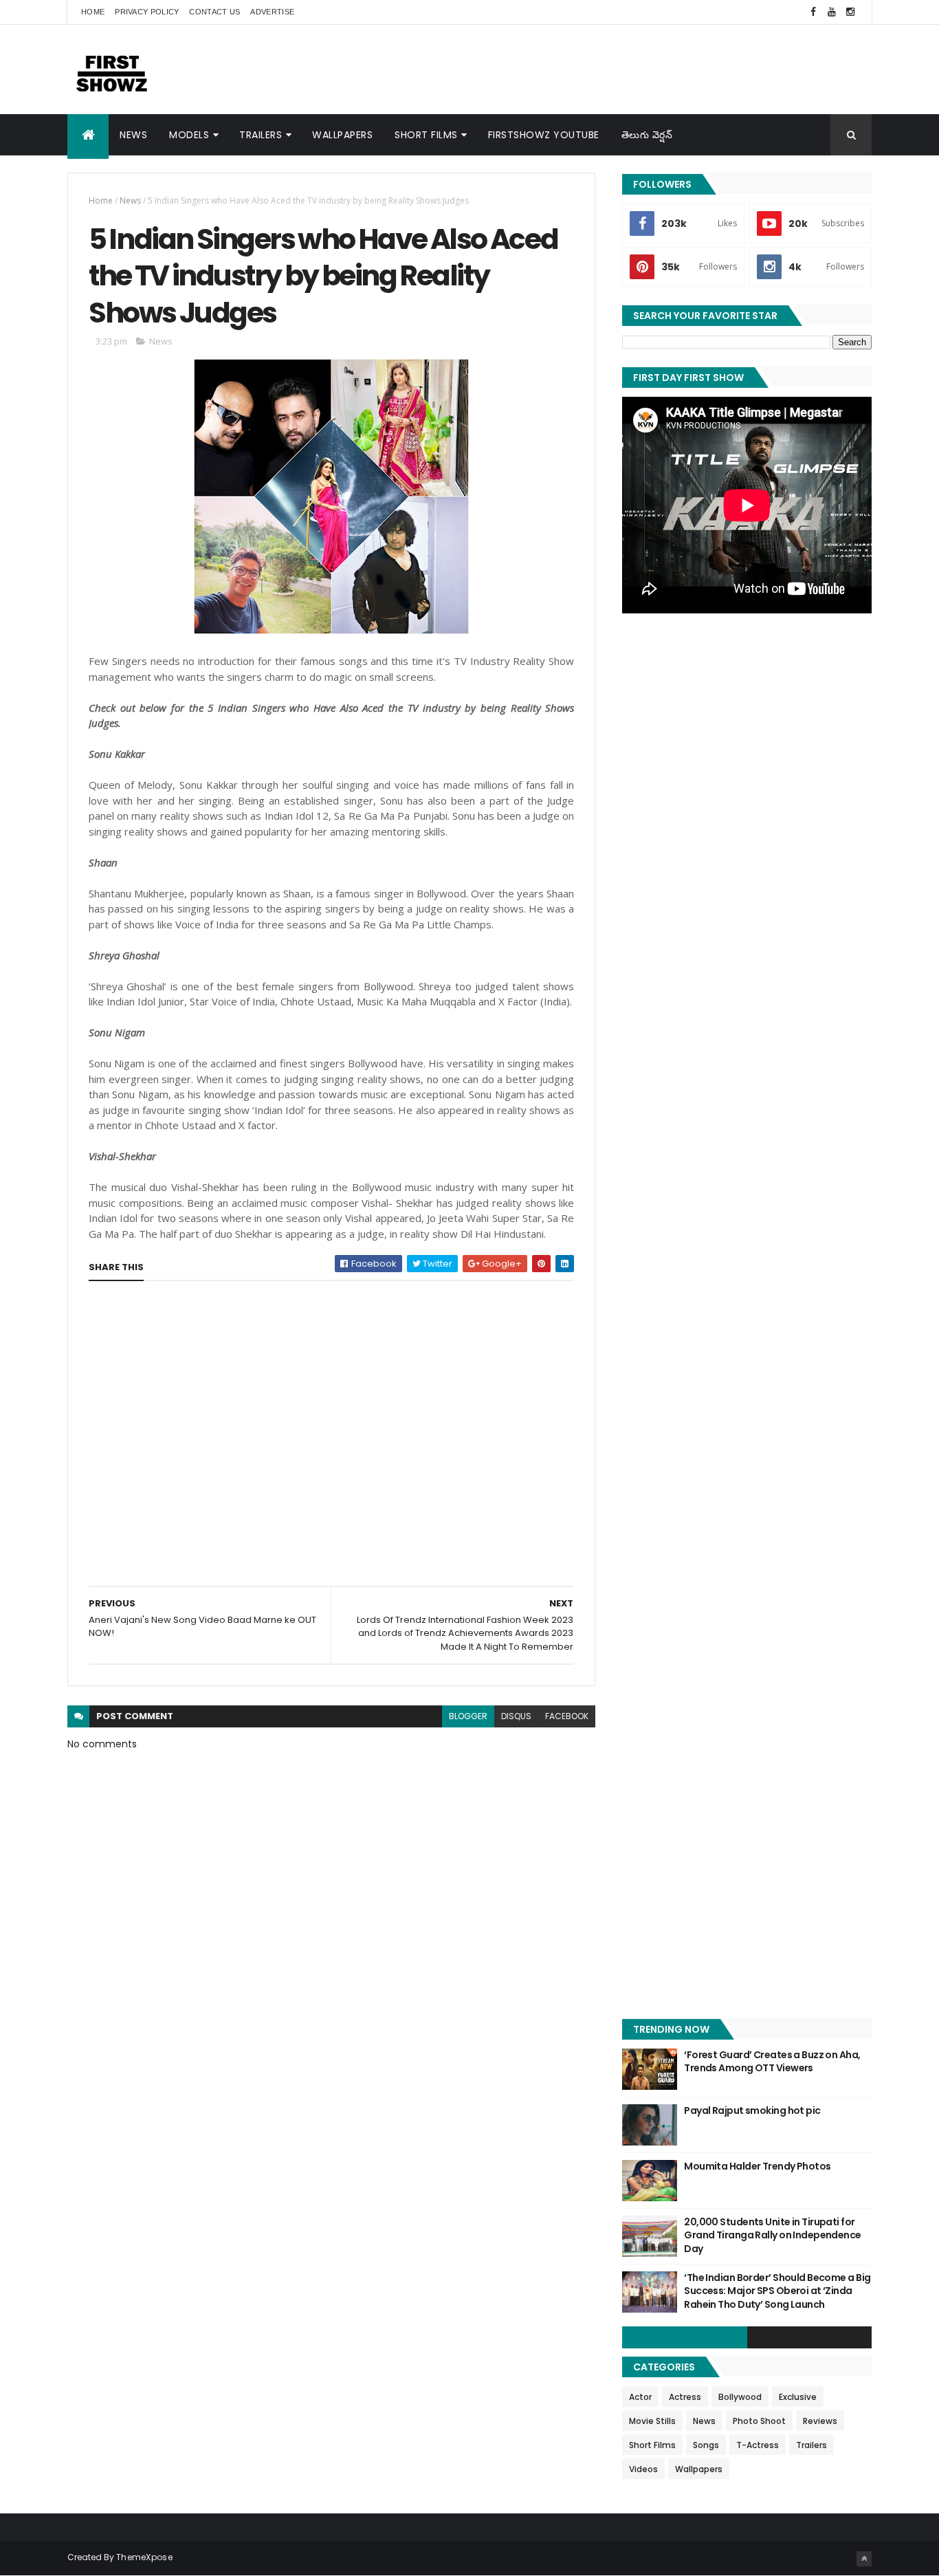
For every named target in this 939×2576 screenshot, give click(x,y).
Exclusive (798, 2397)
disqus (516, 1716)
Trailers (261, 135)
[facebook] (813, 12)
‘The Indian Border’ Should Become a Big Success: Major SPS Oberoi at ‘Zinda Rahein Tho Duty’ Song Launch (777, 2291)
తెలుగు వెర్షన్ (647, 135)
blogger (468, 1716)
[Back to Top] (864, 2559)
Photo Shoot (759, 2421)
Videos (643, 2469)
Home (93, 12)
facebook (567, 1716)
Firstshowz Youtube (544, 135)
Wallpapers (342, 135)
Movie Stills (652, 2421)
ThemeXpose (144, 2557)
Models (189, 135)
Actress (685, 2397)
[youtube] (832, 12)
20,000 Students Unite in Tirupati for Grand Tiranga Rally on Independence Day (772, 2235)
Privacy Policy (147, 12)
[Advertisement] (621, 69)
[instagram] (850, 12)
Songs (706, 2445)
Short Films (426, 135)
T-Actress (758, 2445)
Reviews (820, 2421)
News (133, 135)
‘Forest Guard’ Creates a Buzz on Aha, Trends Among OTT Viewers (772, 2062)
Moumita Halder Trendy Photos (757, 2166)
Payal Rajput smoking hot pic (752, 2110)
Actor (640, 2397)
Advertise (272, 12)
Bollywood (740, 2397)
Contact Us (214, 12)
